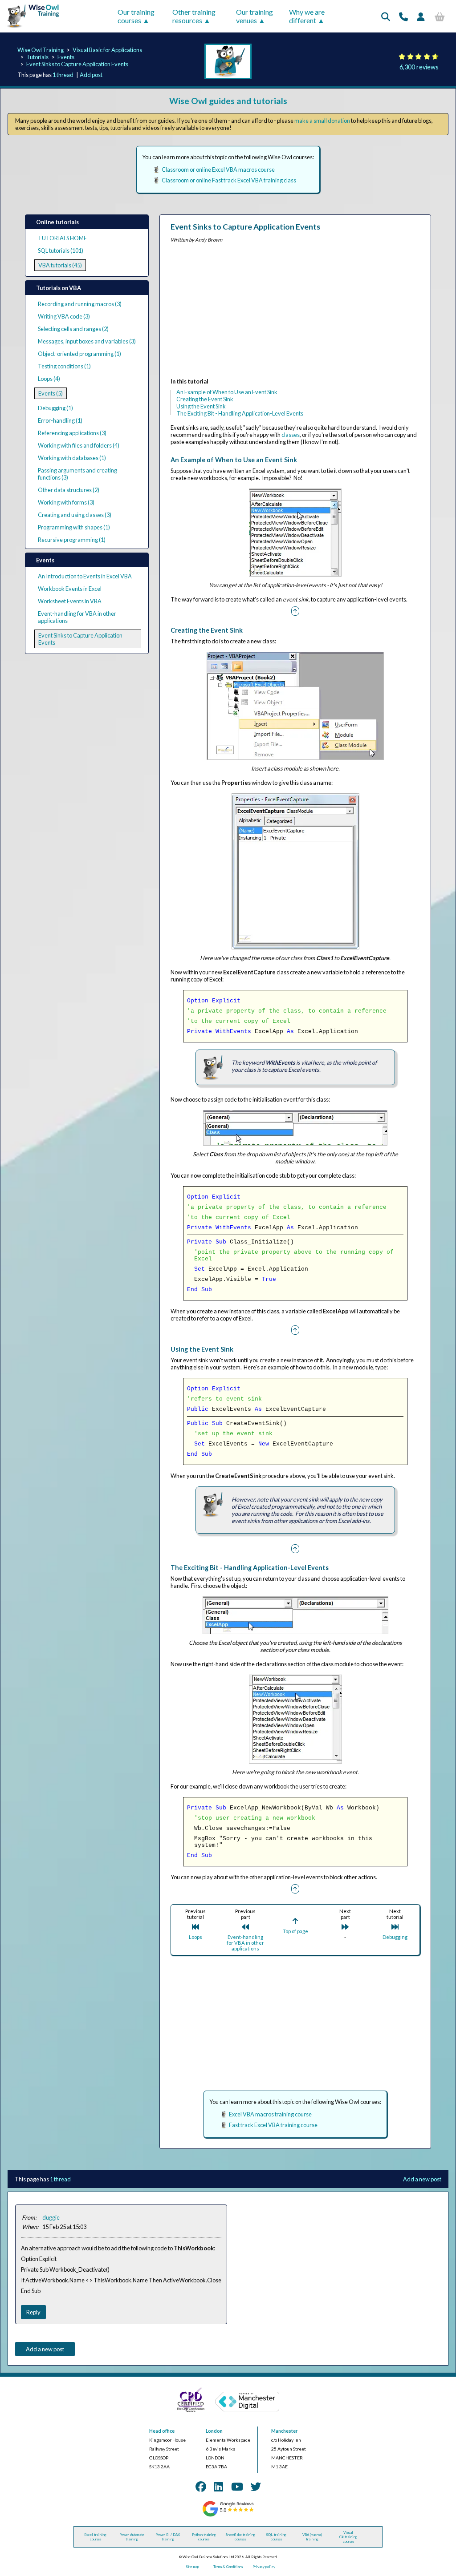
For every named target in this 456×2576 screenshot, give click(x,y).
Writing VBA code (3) (64, 316)
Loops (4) (49, 379)
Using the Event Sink (201, 406)
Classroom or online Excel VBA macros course (218, 170)
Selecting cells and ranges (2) (73, 329)
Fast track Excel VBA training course (273, 2125)
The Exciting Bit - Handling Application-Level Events (240, 413)
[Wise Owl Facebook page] (201, 2486)
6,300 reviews (419, 67)
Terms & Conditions (228, 2567)
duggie (51, 2217)
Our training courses (136, 16)
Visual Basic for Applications (107, 50)
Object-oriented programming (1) (79, 354)
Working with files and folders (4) (79, 445)
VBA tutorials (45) (60, 265)
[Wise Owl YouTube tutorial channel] (237, 2486)
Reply (33, 2312)
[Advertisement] (295, 312)
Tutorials (37, 57)
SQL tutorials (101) (61, 250)
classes (291, 435)
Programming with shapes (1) (74, 527)
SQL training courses (276, 2537)
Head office (162, 2431)
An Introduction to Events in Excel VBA (85, 576)
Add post (91, 75)
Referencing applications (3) (72, 433)
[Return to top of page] (295, 610)
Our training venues (254, 16)
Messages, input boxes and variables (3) (87, 341)
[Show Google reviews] (228, 2515)
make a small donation (322, 121)
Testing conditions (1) (64, 366)
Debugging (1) (55, 408)
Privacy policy (264, 2567)
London (214, 2431)
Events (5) (51, 393)
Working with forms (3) (66, 502)
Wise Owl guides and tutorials (228, 101)
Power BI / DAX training (168, 2537)
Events (66, 57)
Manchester (284, 2431)
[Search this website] (386, 16)
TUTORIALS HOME (62, 238)
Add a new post (422, 2179)
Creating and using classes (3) (75, 515)
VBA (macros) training (312, 2537)
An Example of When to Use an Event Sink (227, 392)
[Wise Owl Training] (31, 28)
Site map (192, 2567)
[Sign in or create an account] (421, 16)
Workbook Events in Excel (70, 589)
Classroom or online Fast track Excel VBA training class (229, 180)
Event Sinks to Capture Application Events (77, 64)
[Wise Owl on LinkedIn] (218, 2486)
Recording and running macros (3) (80, 304)
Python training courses (204, 2537)
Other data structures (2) (69, 490)
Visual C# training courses (348, 2537)
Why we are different (307, 16)
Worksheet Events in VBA (70, 601)
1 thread (63, 75)
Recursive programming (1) (72, 540)
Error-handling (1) (60, 420)
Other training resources (194, 16)
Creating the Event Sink (205, 399)
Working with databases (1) (72, 458)
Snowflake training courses (240, 2537)
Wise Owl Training (41, 50)
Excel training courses (95, 2537)
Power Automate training (132, 2537)
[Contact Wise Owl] (403, 16)
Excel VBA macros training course (270, 2114)
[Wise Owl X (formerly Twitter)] (256, 2486)
